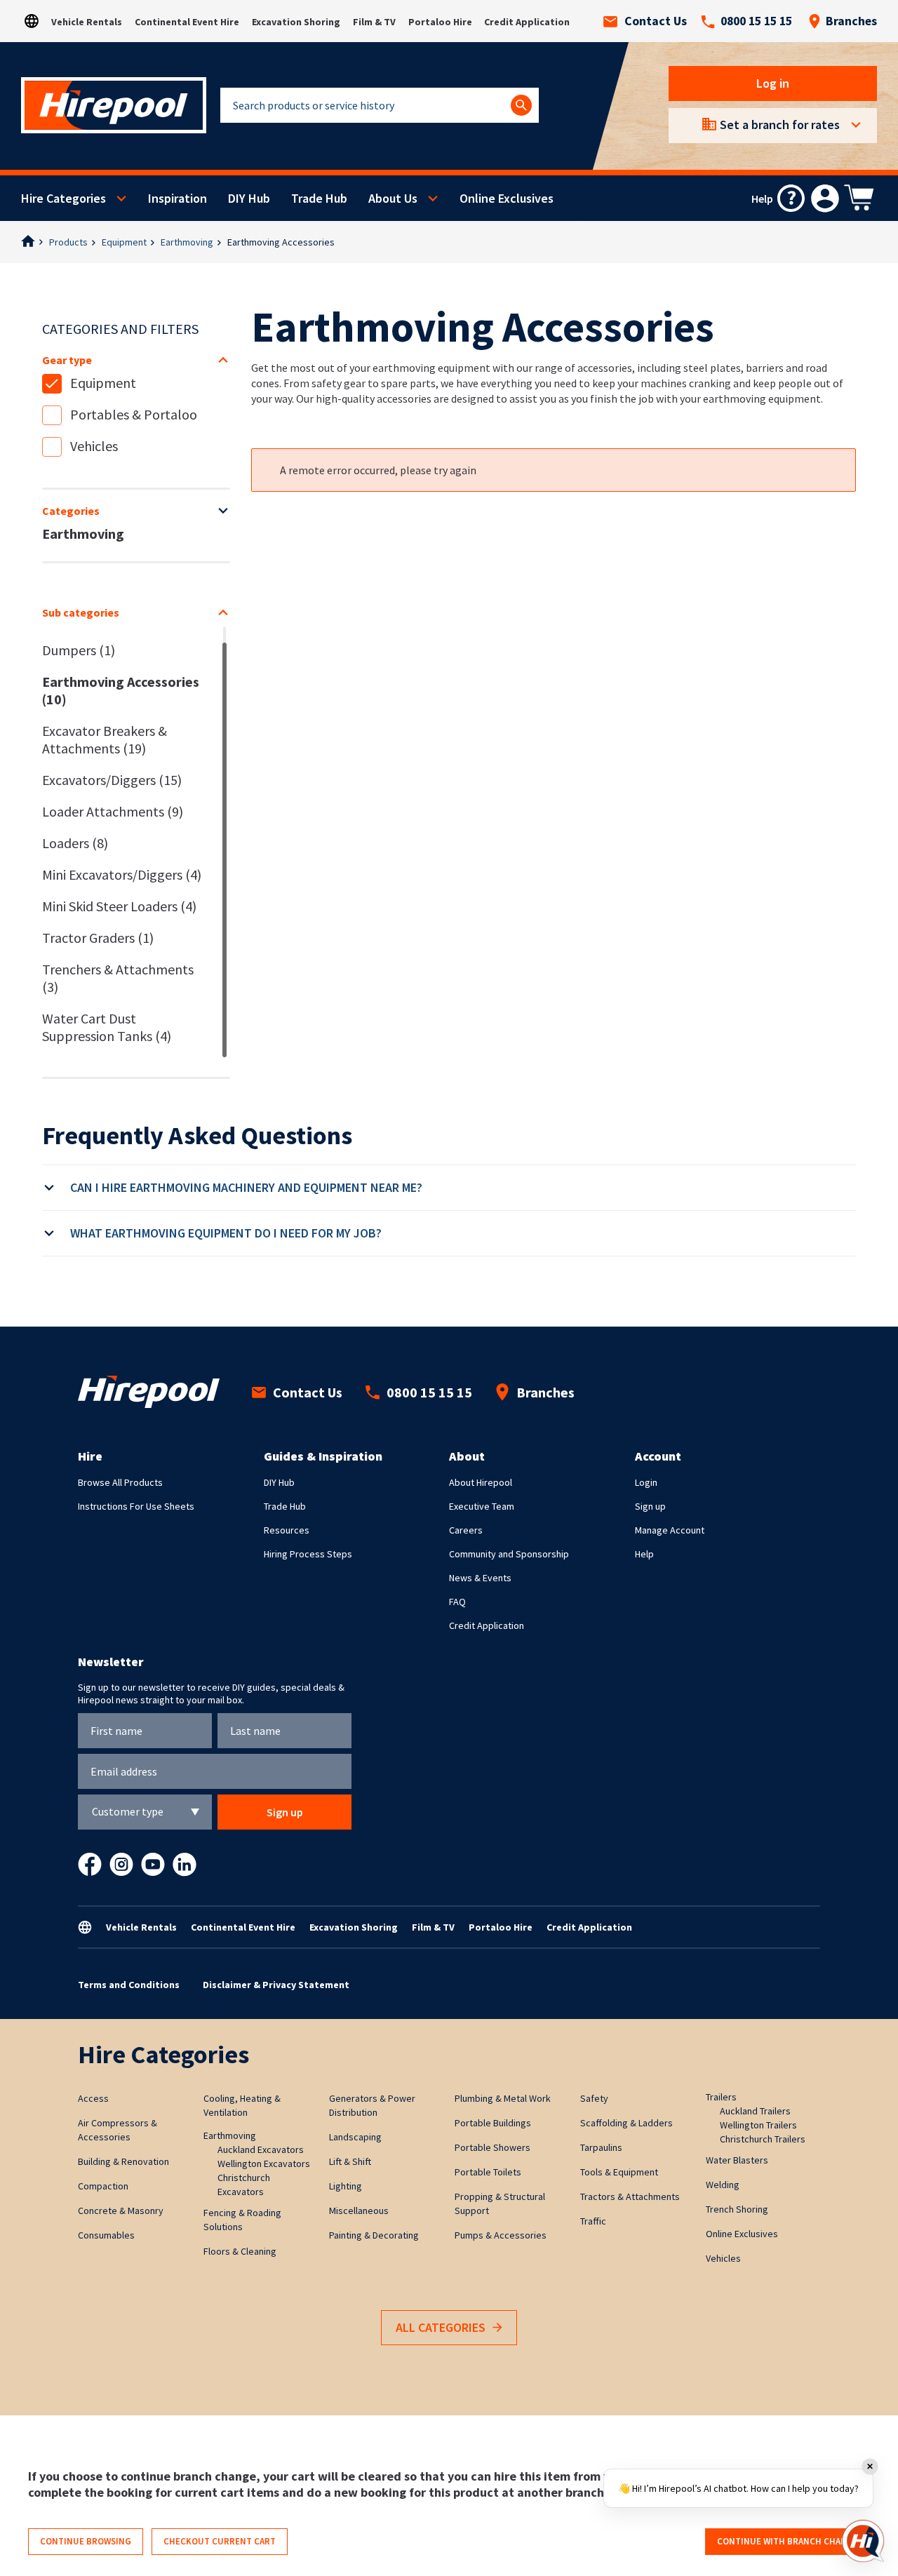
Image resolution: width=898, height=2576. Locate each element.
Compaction (103, 2186)
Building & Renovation (123, 2161)
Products (68, 242)
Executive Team (482, 1506)
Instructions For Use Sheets (136, 1506)
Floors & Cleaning (240, 2251)
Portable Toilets (488, 2172)
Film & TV (374, 22)
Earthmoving (187, 242)
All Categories (441, 2327)
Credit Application (527, 22)
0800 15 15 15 (756, 21)
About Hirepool (481, 1482)
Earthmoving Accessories (121, 690)
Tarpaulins (601, 2147)
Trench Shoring (737, 2209)
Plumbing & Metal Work (503, 2098)
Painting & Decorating (374, 2235)
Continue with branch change (788, 2541)
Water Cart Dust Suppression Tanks (107, 1027)
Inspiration (177, 198)
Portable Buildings (493, 2123)
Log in (773, 83)
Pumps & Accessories (501, 2235)
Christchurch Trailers (763, 2139)
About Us (393, 198)
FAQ (457, 1602)
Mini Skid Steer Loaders (119, 906)
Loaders (75, 843)
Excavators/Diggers (112, 780)
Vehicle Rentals (87, 22)
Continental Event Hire (187, 22)
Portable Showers (492, 2147)
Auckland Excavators (261, 2149)
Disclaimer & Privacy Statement (276, 1985)
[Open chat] (863, 2541)
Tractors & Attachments (630, 2196)
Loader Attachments (113, 811)
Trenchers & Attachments (118, 978)
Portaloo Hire (440, 22)
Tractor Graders (98, 938)
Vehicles (94, 446)
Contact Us (656, 21)
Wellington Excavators (264, 2164)
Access (93, 2098)
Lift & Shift (350, 2161)
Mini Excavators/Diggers (122, 874)
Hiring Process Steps (308, 1554)
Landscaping (355, 2137)
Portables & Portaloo (134, 414)
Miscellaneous (359, 2211)
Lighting (346, 2186)
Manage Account (670, 1530)
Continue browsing (86, 2541)
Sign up (650, 1506)
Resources (287, 1530)
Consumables (106, 2235)
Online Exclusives (507, 198)
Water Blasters (737, 2160)
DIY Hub (249, 198)
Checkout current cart (220, 2541)
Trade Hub (319, 198)
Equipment (124, 242)
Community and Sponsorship (509, 1554)
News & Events (480, 1578)
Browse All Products (120, 1482)
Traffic (593, 2221)
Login (646, 1482)
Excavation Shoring (296, 22)
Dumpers (79, 650)
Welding (723, 2185)
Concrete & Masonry (121, 2211)
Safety (594, 2098)
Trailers (721, 2097)
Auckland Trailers (755, 2111)
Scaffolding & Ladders (626, 2123)
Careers (466, 1530)
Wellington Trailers (758, 2125)
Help (644, 1554)
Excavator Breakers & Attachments (105, 739)
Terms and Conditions (129, 1985)
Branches (851, 21)
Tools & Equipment (619, 2172)
